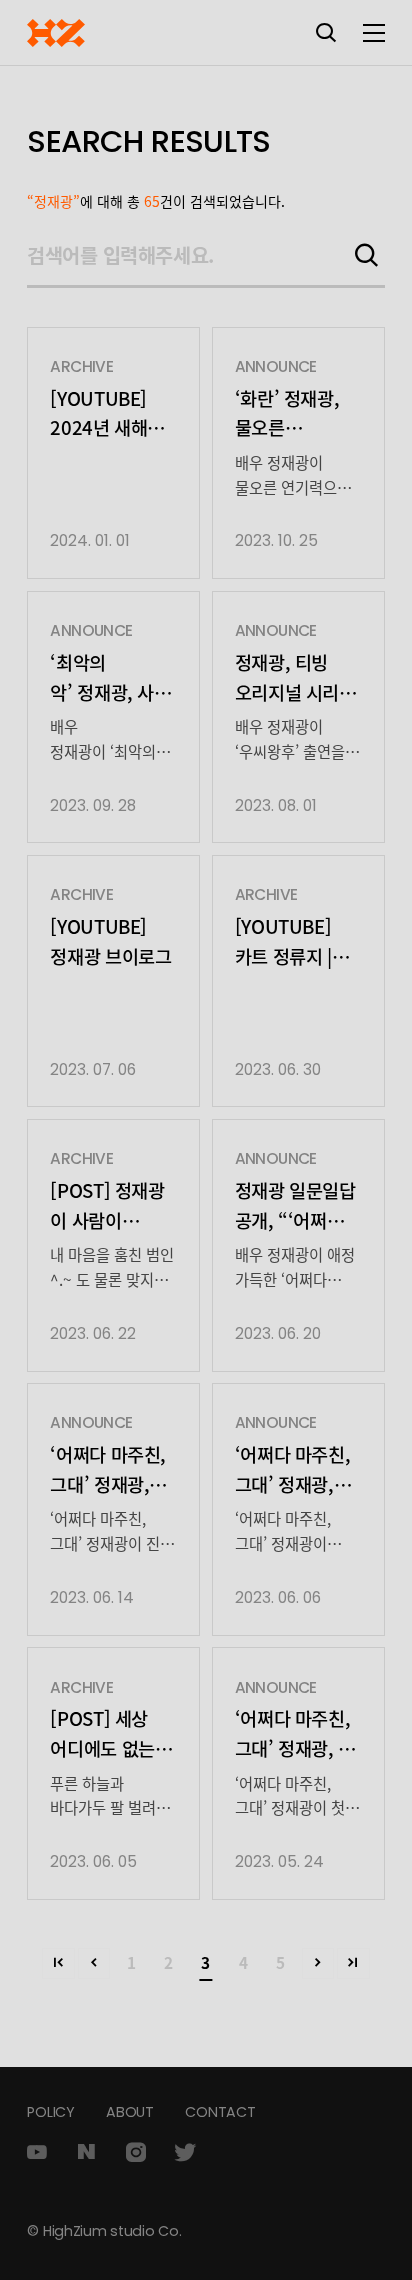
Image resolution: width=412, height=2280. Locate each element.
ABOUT (130, 2112)
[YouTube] (36, 2152)
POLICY (50, 2112)
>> (353, 1963)
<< (58, 1963)
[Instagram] (135, 2152)
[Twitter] (185, 2152)
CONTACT (220, 2112)
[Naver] (86, 2152)
